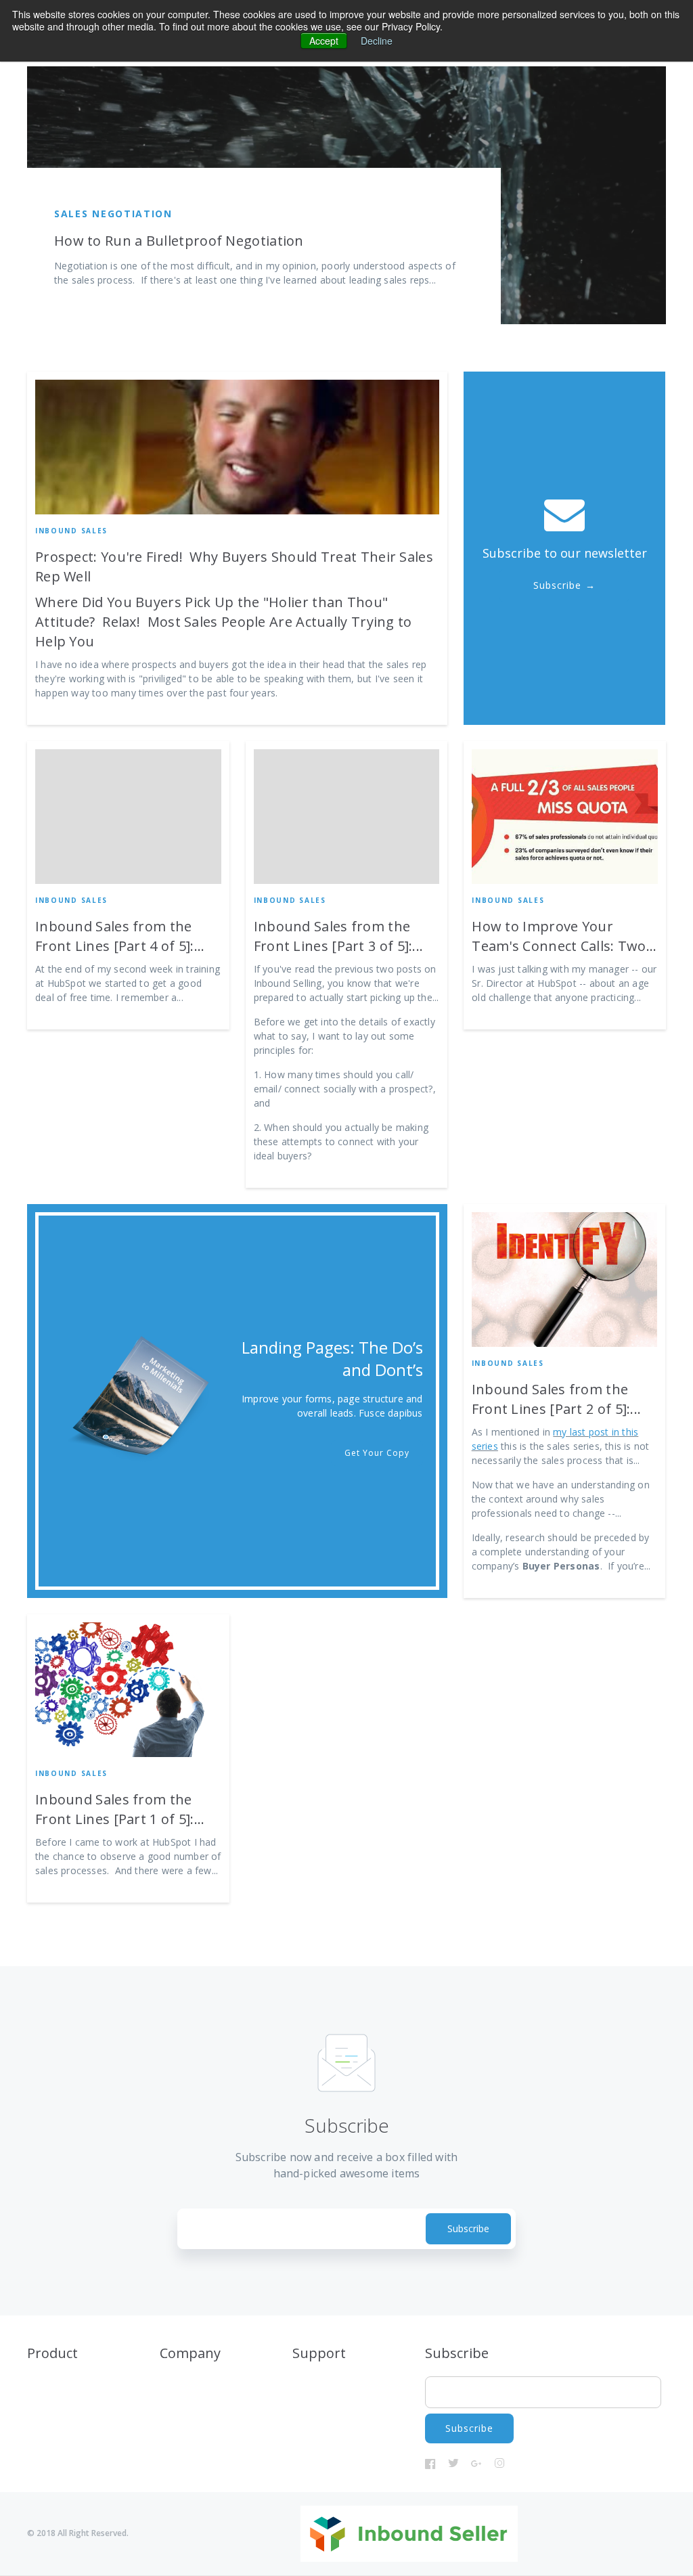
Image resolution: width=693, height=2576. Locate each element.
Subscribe (557, 585)
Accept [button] (324, 41)
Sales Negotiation (113, 214)
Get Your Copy (377, 1453)
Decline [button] (377, 41)
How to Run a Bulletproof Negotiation (179, 241)
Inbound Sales (71, 531)
